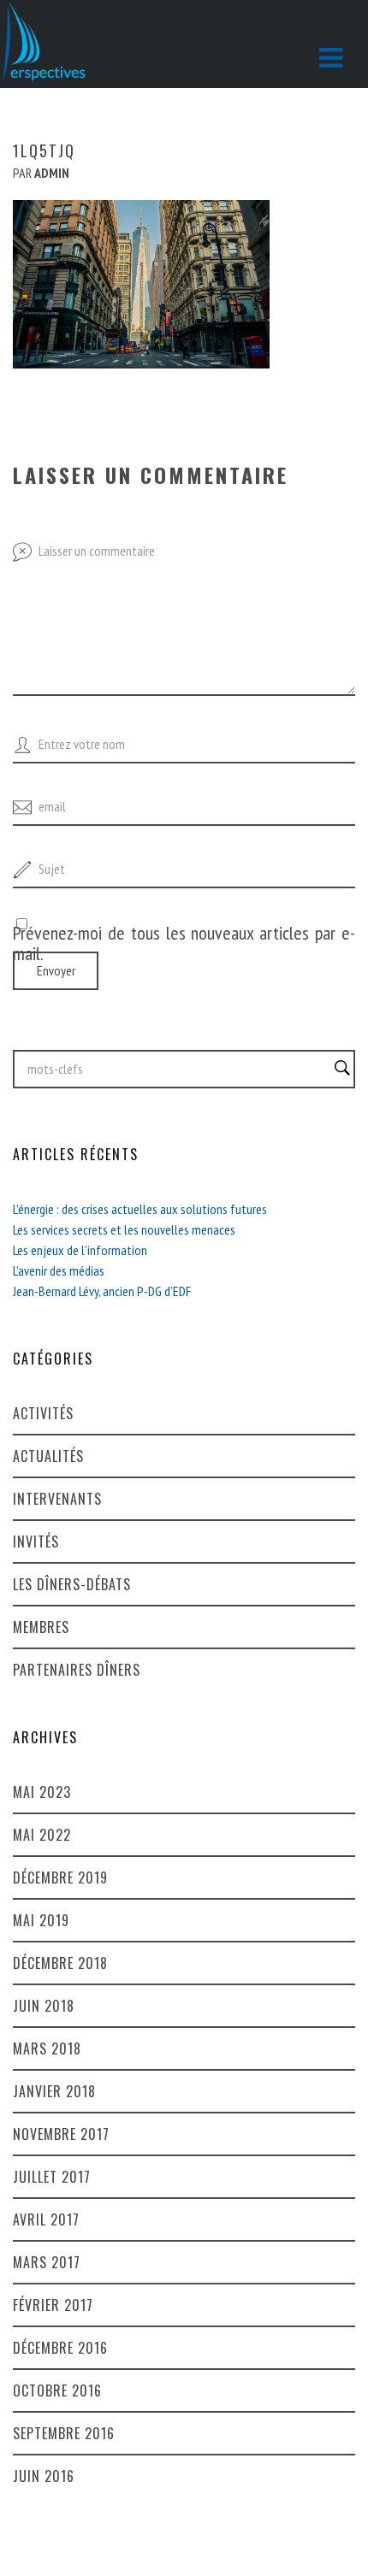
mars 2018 (47, 2048)
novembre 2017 (61, 2134)
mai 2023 (42, 1792)
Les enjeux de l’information (80, 1250)
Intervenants (57, 1499)
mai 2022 (42, 1835)
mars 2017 (47, 2262)
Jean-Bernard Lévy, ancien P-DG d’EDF (102, 1291)
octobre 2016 (57, 2390)
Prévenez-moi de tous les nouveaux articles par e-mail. (184, 943)
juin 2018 (44, 2006)
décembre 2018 (60, 1963)
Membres (41, 1627)
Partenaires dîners (77, 1670)
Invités (36, 1541)
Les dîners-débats (72, 1584)
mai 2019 (41, 1920)
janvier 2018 (54, 2091)
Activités (43, 1413)
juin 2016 (44, 2476)
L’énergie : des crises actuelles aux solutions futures (140, 1209)
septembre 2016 (64, 2433)
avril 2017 (46, 2219)
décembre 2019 (60, 1877)
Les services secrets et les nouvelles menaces (124, 1229)
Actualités (48, 1456)
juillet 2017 (52, 2177)
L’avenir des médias (59, 1270)
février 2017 (53, 2305)
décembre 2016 (60, 2348)
